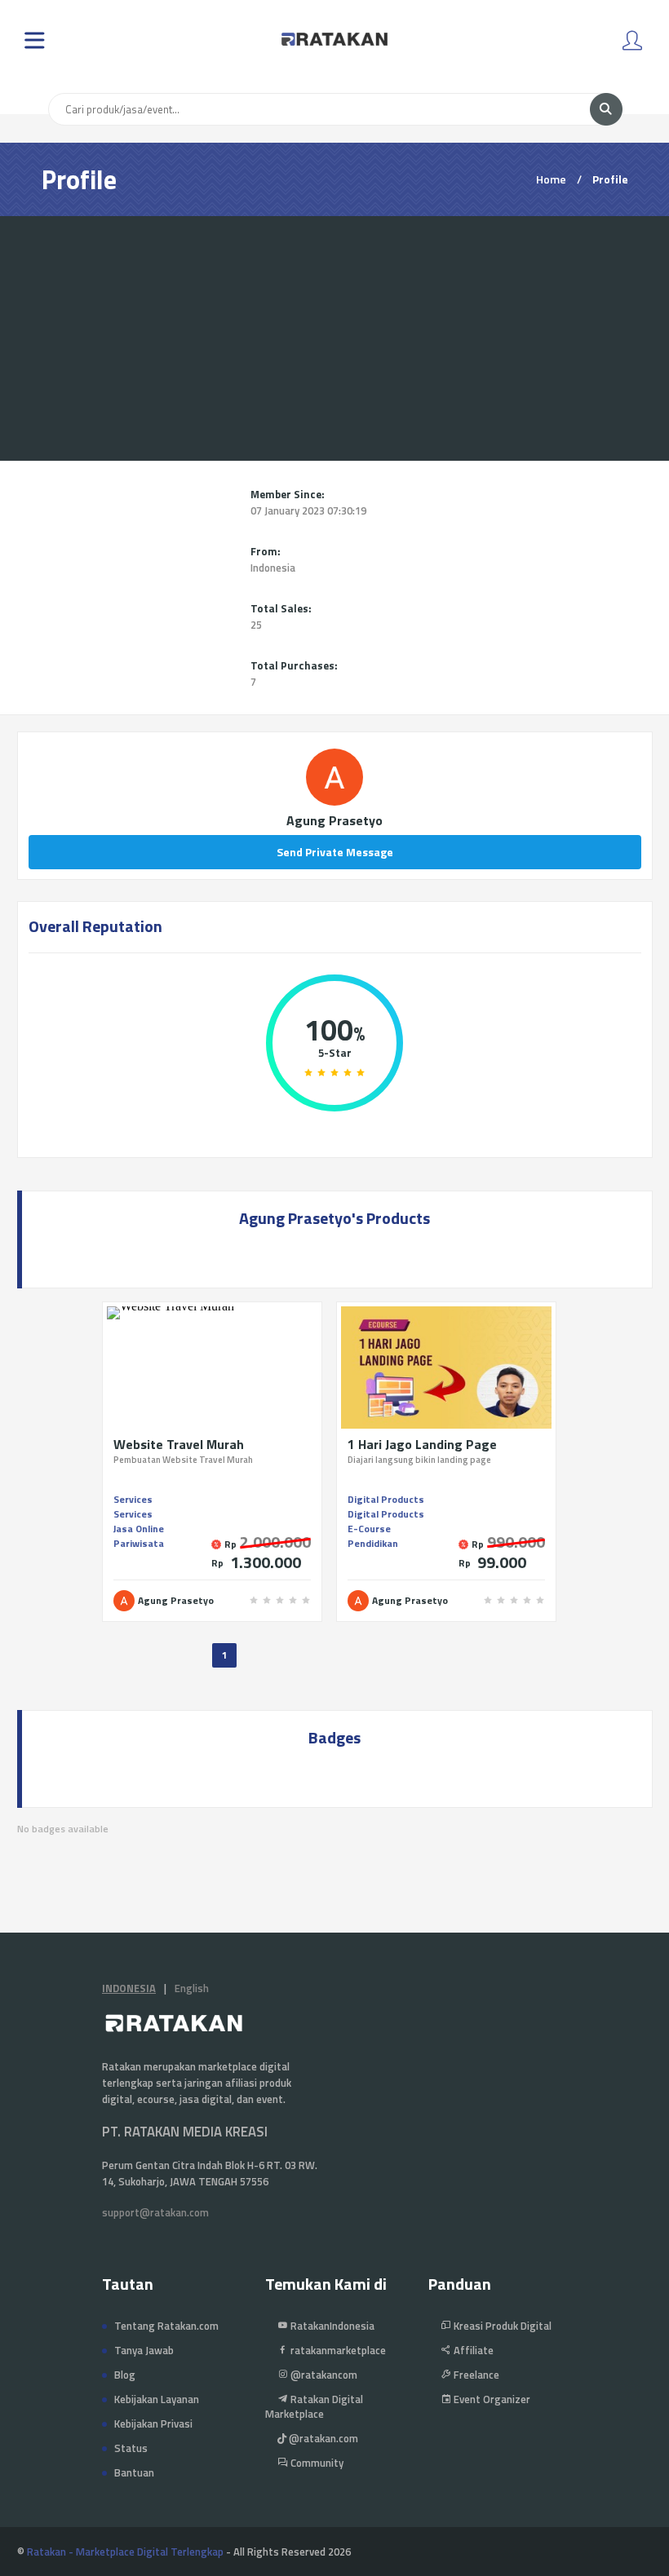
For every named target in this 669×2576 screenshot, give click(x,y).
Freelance (475, 2375)
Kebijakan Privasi (153, 2424)
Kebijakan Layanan (157, 2399)
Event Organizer (491, 2399)
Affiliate (472, 2350)
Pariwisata (139, 1543)
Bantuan (134, 2472)
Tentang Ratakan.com (166, 2326)
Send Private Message (335, 852)
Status (131, 2448)
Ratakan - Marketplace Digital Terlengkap (125, 2552)
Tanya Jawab (144, 2350)
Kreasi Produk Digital (501, 2326)
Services (133, 1499)
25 (256, 625)
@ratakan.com (322, 2438)
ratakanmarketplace (337, 2350)
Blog (125, 2375)
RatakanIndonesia (331, 2326)
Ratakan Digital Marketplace (314, 2406)
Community (316, 2463)
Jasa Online (139, 1529)
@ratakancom (323, 2375)
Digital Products (386, 1499)
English (192, 1988)
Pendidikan (373, 1543)
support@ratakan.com (155, 2212)
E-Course (369, 1529)
